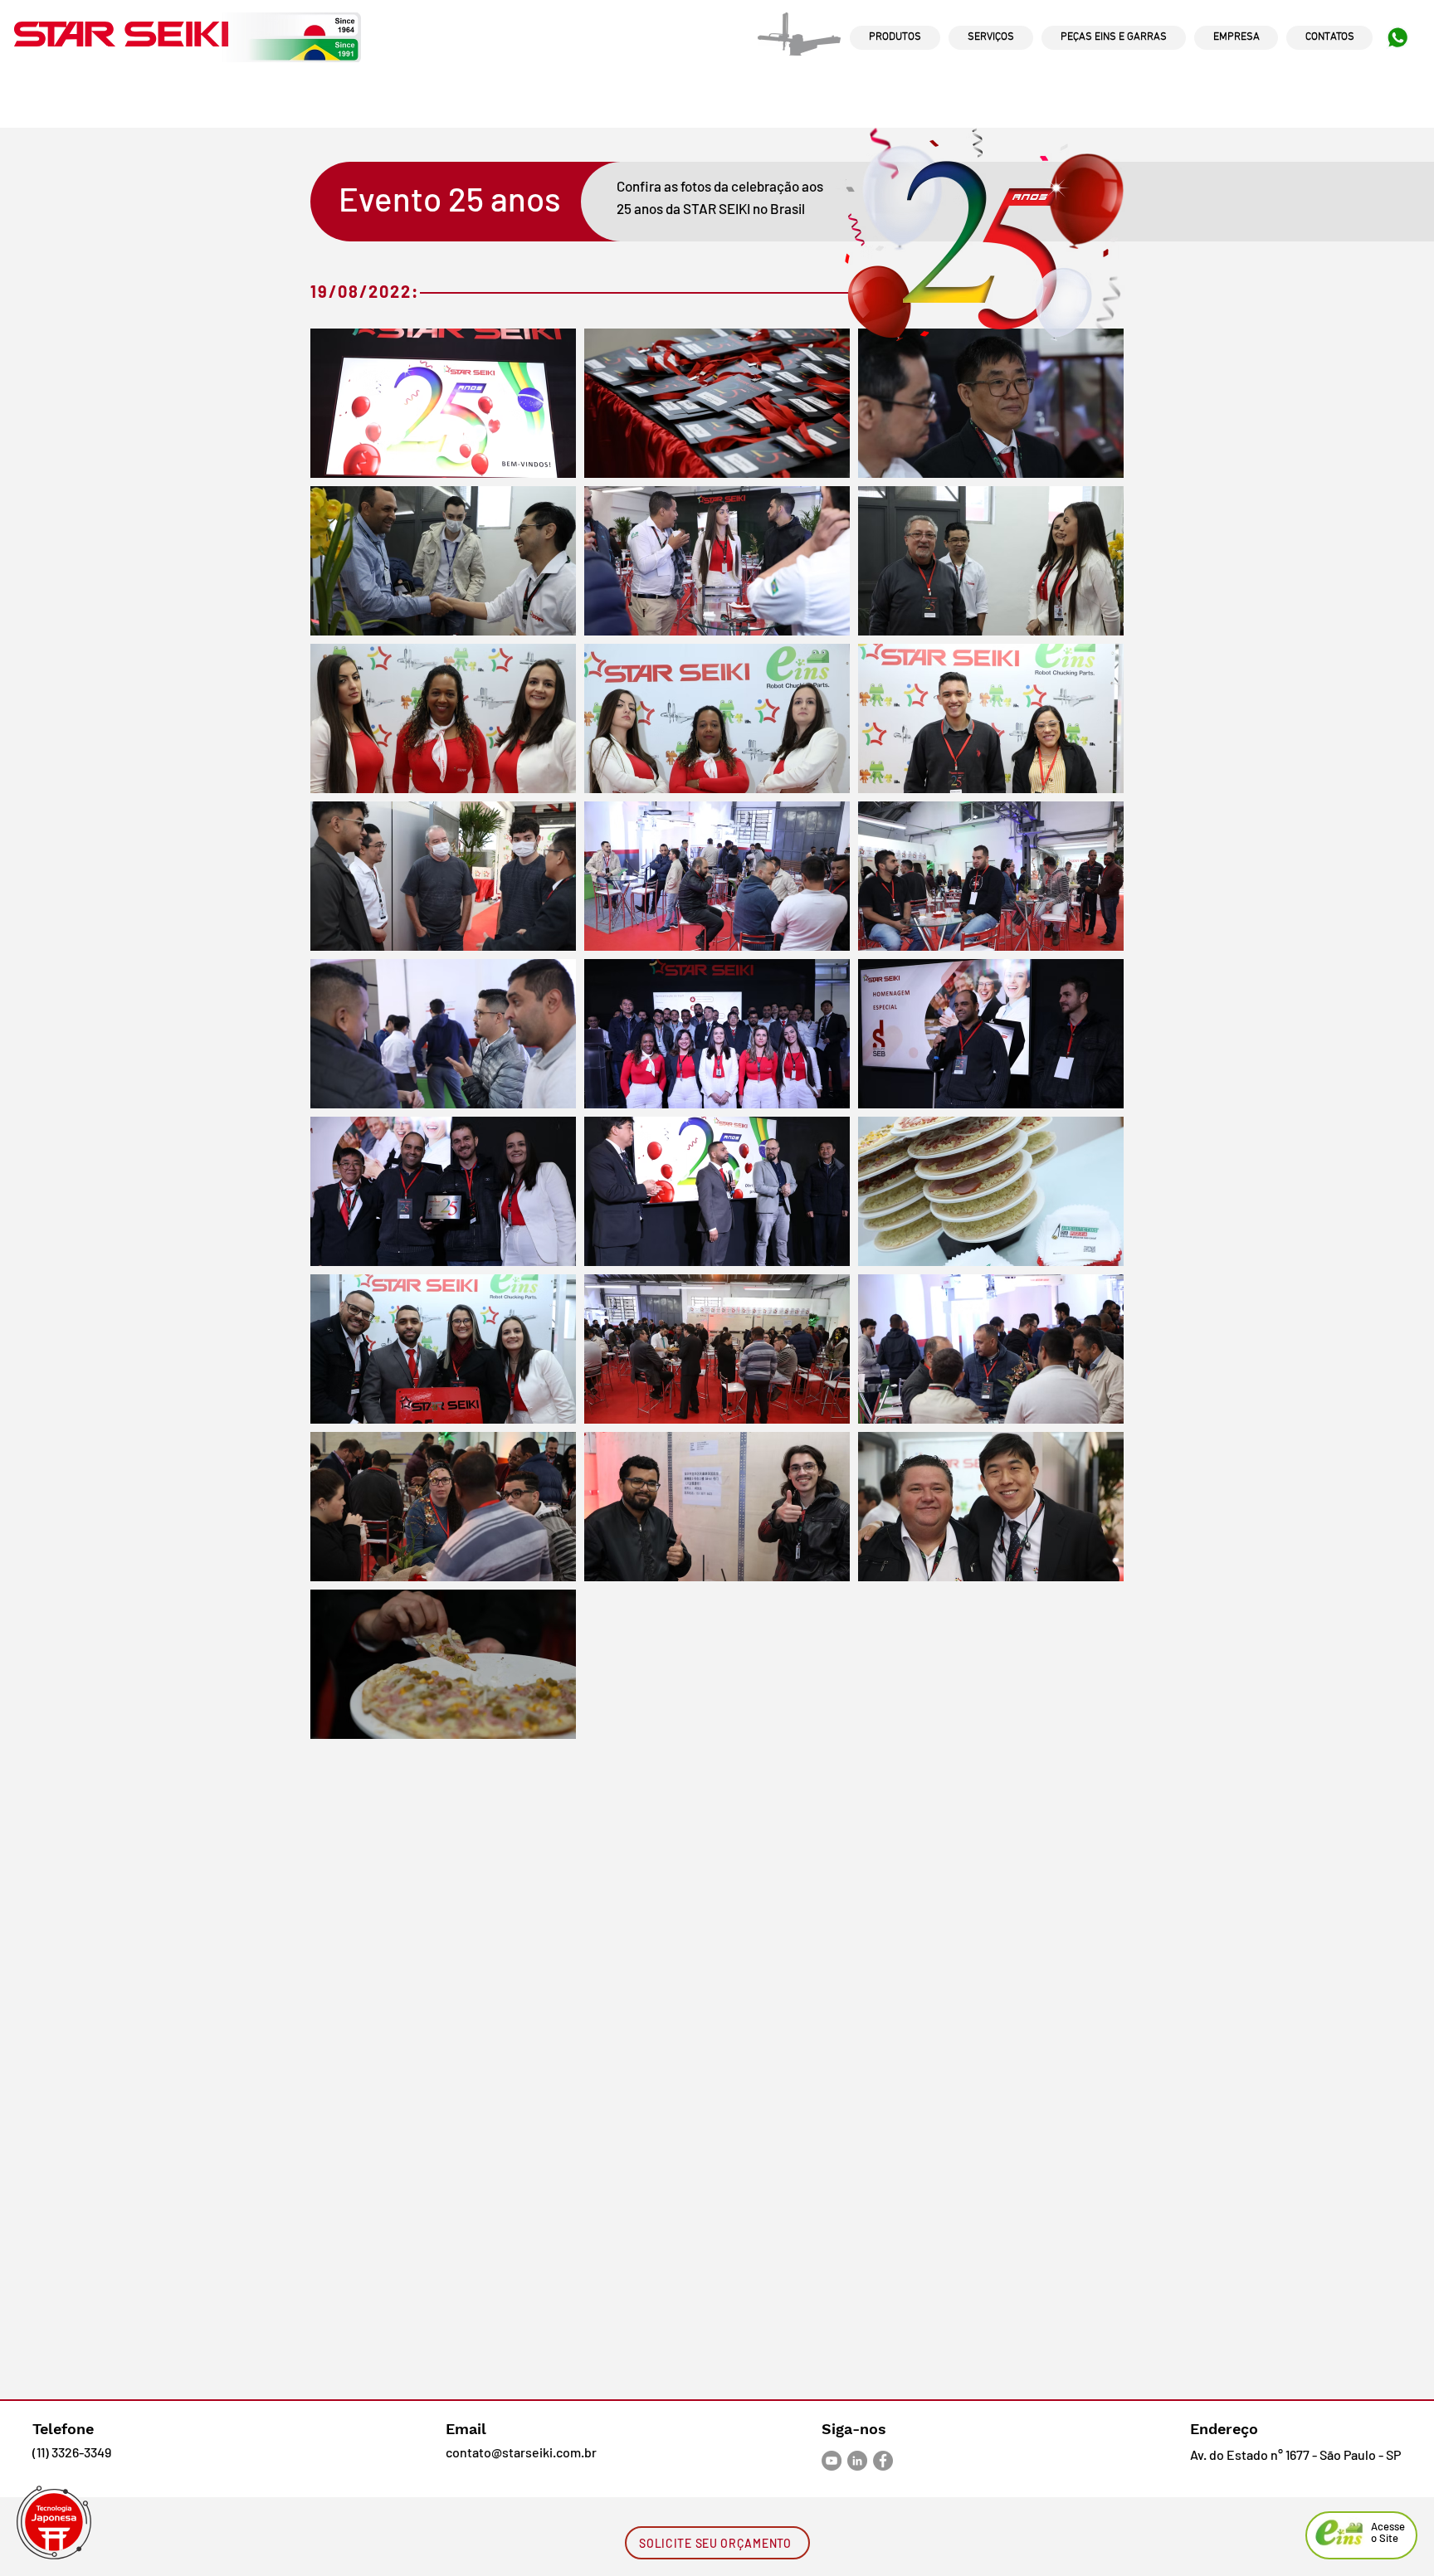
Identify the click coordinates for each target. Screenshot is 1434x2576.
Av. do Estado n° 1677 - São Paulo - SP (1295, 2454)
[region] (895, 53)
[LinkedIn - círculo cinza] (857, 2461)
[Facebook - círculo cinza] (883, 2461)
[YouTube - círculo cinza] (832, 2461)
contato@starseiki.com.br (521, 2452)
